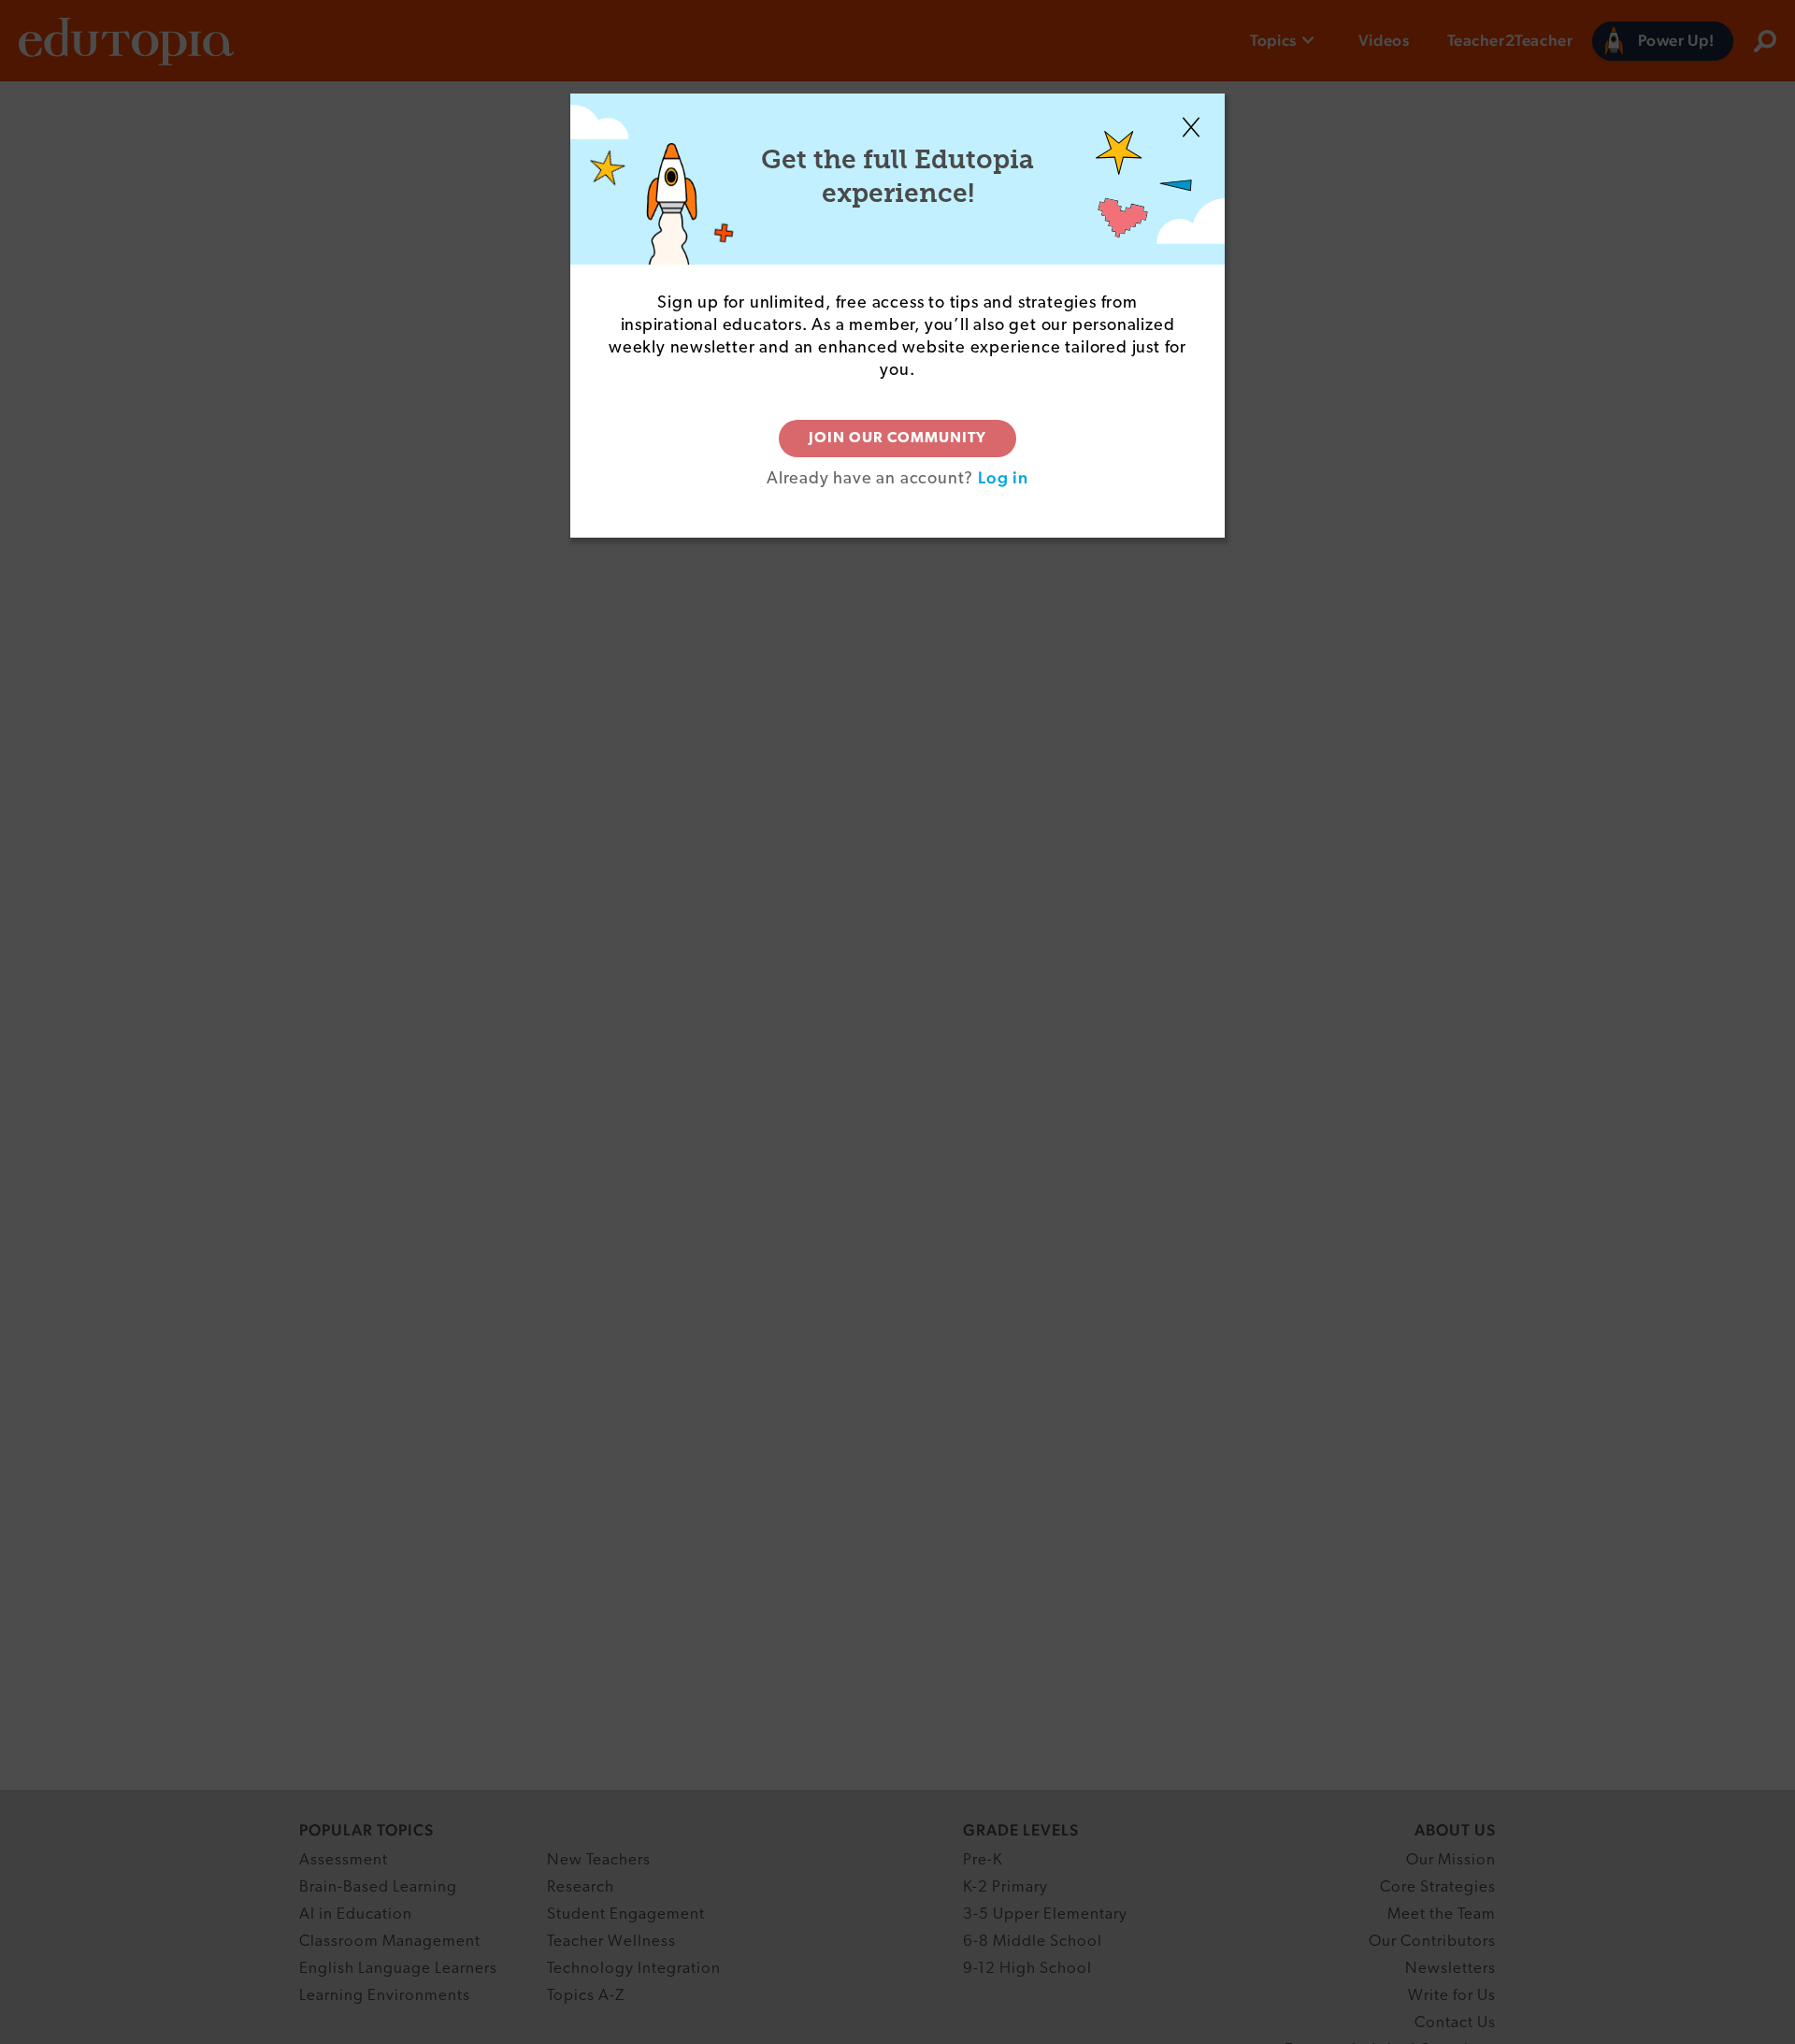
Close (1191, 127)
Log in (1003, 477)
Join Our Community (897, 439)
